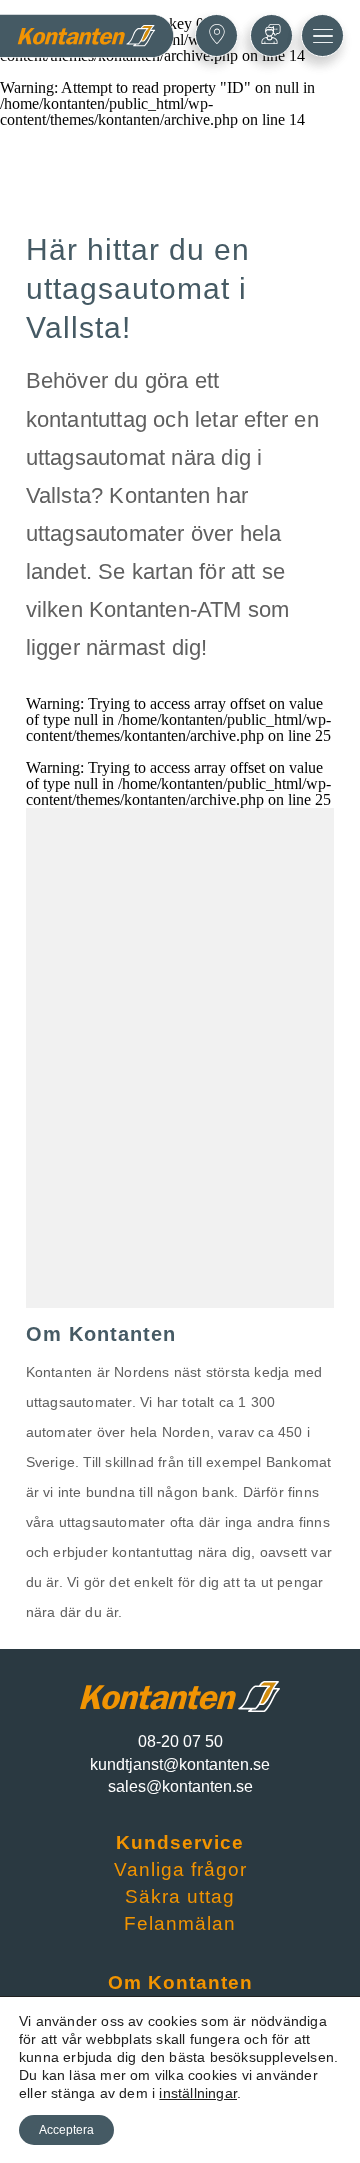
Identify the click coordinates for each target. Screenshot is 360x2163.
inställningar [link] (198, 2093)
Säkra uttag (180, 1896)
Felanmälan (180, 1923)
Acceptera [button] (66, 2130)
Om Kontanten (180, 1982)
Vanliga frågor (180, 1869)
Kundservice (180, 1842)
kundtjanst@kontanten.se (180, 1764)
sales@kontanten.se (180, 1786)
